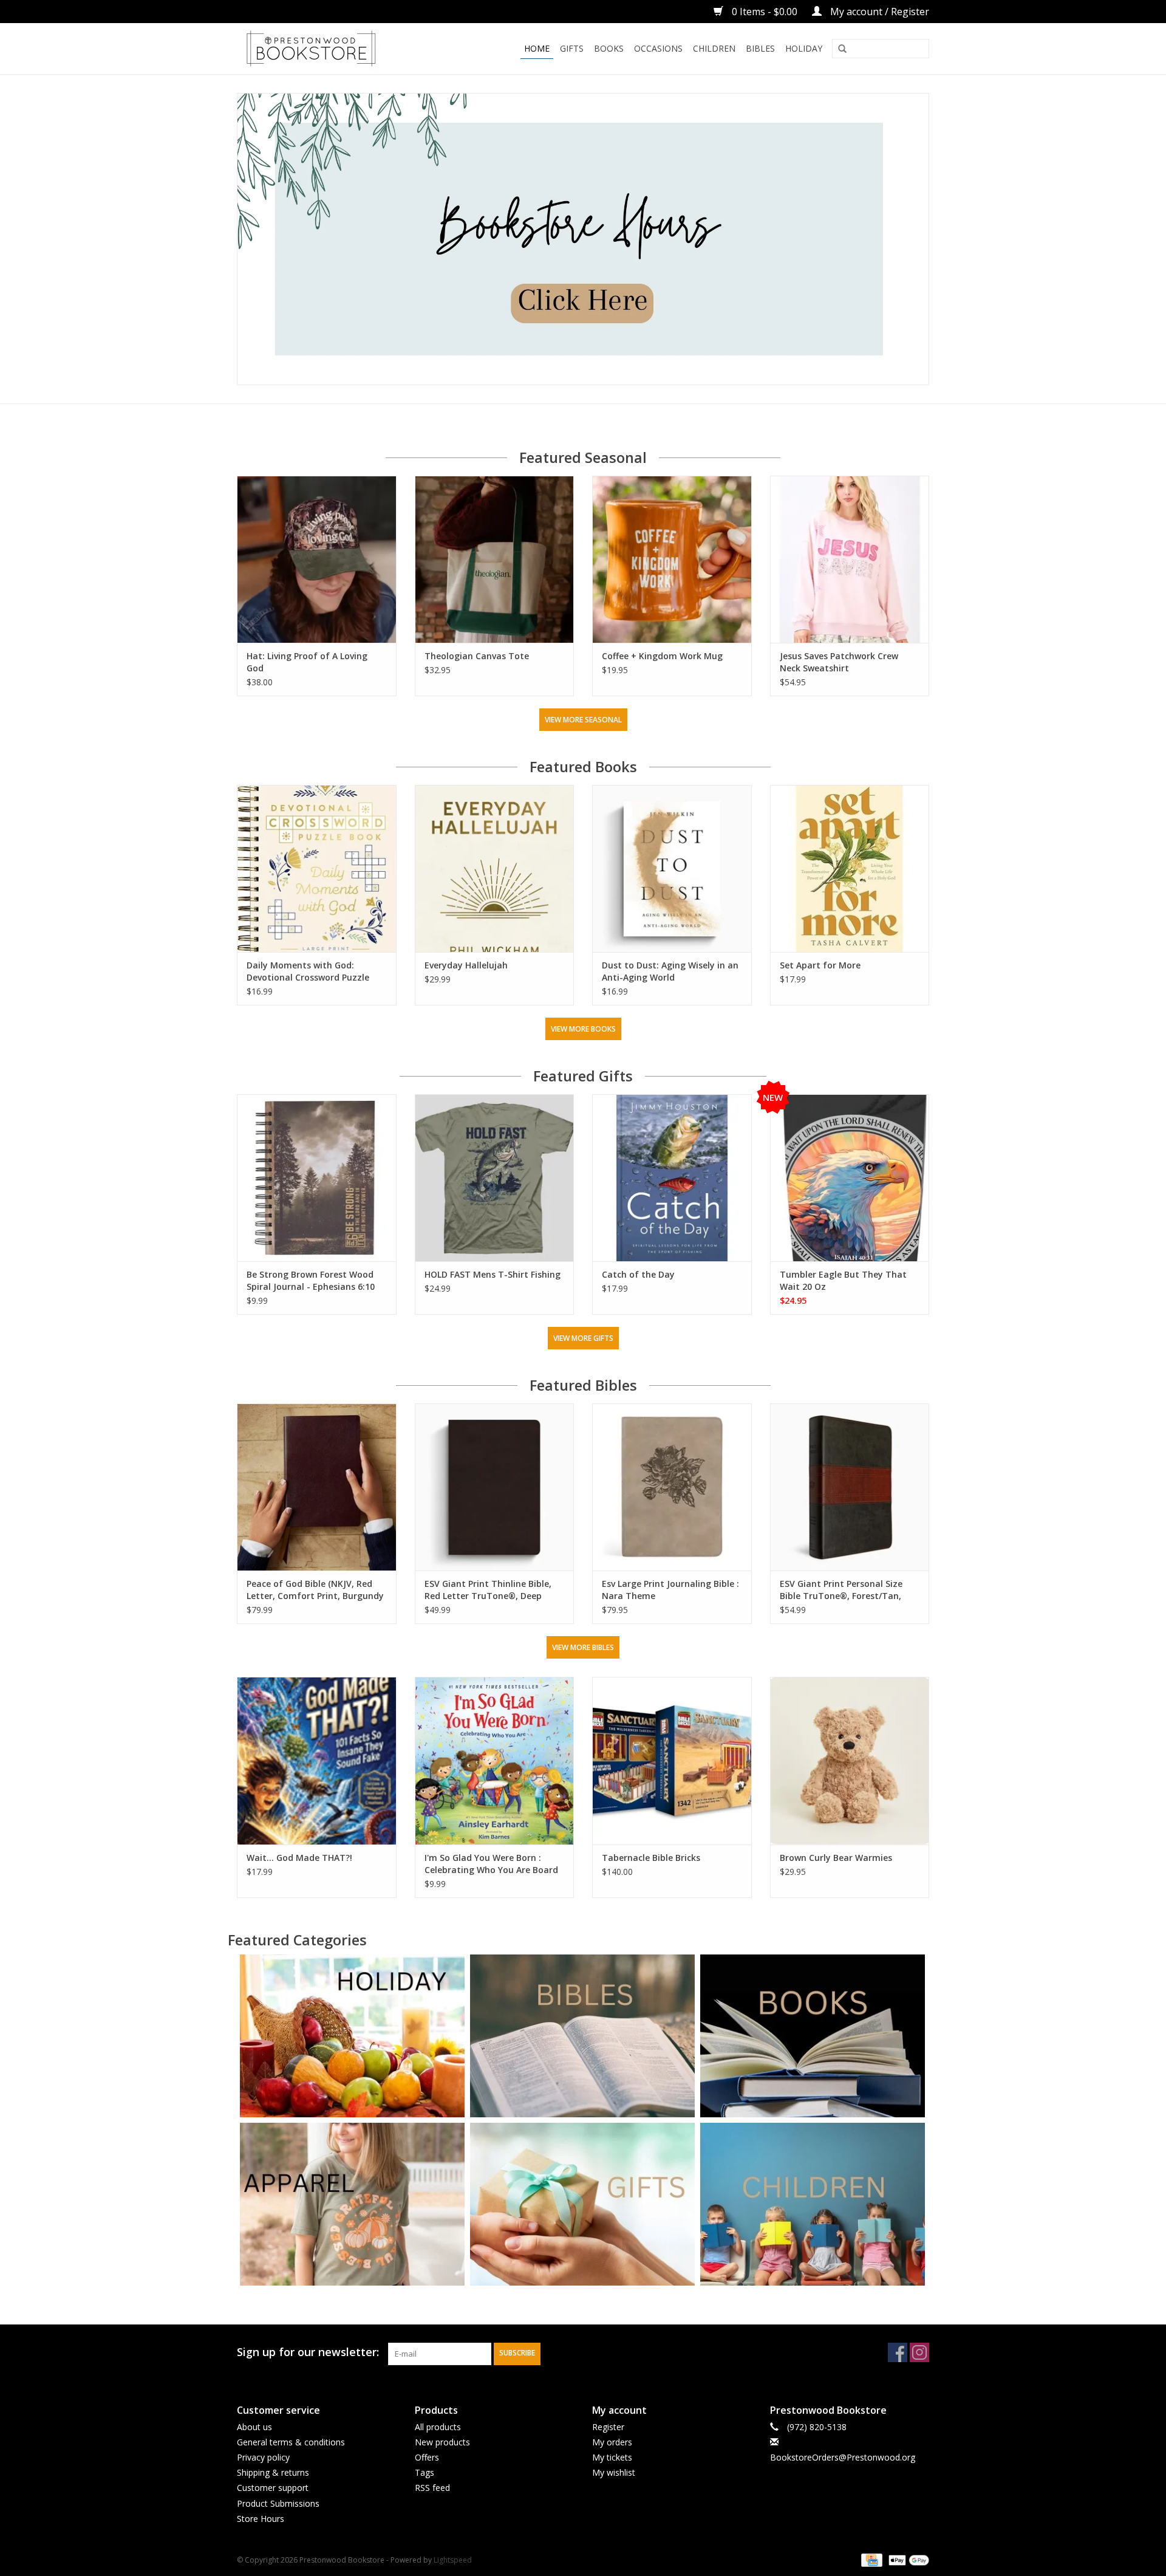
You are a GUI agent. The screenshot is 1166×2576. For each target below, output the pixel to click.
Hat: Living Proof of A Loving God (307, 662)
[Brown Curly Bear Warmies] (850, 1760)
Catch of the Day (638, 1274)
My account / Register (878, 12)
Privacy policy (263, 2457)
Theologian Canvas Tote (477, 656)
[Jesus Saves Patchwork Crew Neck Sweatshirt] (850, 559)
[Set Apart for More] (850, 868)
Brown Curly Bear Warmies (836, 1858)
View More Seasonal (583, 720)
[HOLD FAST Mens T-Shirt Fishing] (495, 1178)
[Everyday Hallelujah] (495, 868)
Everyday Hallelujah (466, 965)
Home (537, 48)
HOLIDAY (804, 48)
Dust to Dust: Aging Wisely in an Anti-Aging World (670, 971)
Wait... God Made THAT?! (299, 1858)
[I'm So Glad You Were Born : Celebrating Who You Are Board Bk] (495, 1760)
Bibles (760, 48)
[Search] (842, 49)
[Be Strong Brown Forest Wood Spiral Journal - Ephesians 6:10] (317, 1178)
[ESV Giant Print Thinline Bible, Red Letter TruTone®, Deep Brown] (495, 1487)
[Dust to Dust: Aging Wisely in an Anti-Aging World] (672, 868)
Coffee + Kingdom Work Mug (662, 656)
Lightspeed (453, 2560)
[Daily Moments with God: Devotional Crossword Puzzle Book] (317, 868)
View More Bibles (583, 1647)
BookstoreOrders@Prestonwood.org (843, 2457)
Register (608, 2427)
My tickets (612, 2457)
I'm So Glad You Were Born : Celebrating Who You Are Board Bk (491, 1864)
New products (442, 2442)
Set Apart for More (820, 965)
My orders (612, 2442)
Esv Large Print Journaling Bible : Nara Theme (670, 1590)
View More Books (583, 1029)
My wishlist (614, 2472)
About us (254, 2427)
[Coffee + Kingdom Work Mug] (672, 559)
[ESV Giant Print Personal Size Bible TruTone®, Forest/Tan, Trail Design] (850, 1487)
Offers (427, 2457)
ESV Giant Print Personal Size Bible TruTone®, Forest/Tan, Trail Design (841, 1590)
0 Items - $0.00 (765, 12)
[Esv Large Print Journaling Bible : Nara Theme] (672, 1487)
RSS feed (432, 2488)
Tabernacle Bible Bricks (651, 1858)
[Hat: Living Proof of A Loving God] (317, 559)
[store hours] (583, 239)
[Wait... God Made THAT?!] (317, 1760)
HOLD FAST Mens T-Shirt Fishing (493, 1274)
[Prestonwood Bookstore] (329, 49)
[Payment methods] (870, 2559)
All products (438, 2427)
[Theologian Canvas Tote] (495, 559)
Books (609, 48)
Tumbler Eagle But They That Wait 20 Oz (843, 1280)
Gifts (572, 48)
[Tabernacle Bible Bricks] (672, 1760)
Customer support (273, 2488)
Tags (424, 2472)
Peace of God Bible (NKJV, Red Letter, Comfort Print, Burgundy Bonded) (315, 1590)
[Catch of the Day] (672, 1178)
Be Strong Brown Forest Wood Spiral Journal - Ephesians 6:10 (311, 1280)
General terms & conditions (291, 2442)
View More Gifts (583, 1338)
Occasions (658, 48)
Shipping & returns (273, 2472)
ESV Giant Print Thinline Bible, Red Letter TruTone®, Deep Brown (488, 1590)
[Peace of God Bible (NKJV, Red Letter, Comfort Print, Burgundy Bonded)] (317, 1487)
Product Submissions (278, 2503)
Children (714, 48)
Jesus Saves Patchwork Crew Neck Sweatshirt (839, 662)
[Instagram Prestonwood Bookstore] (919, 2352)
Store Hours (261, 2519)
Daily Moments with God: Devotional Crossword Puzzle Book (308, 971)
